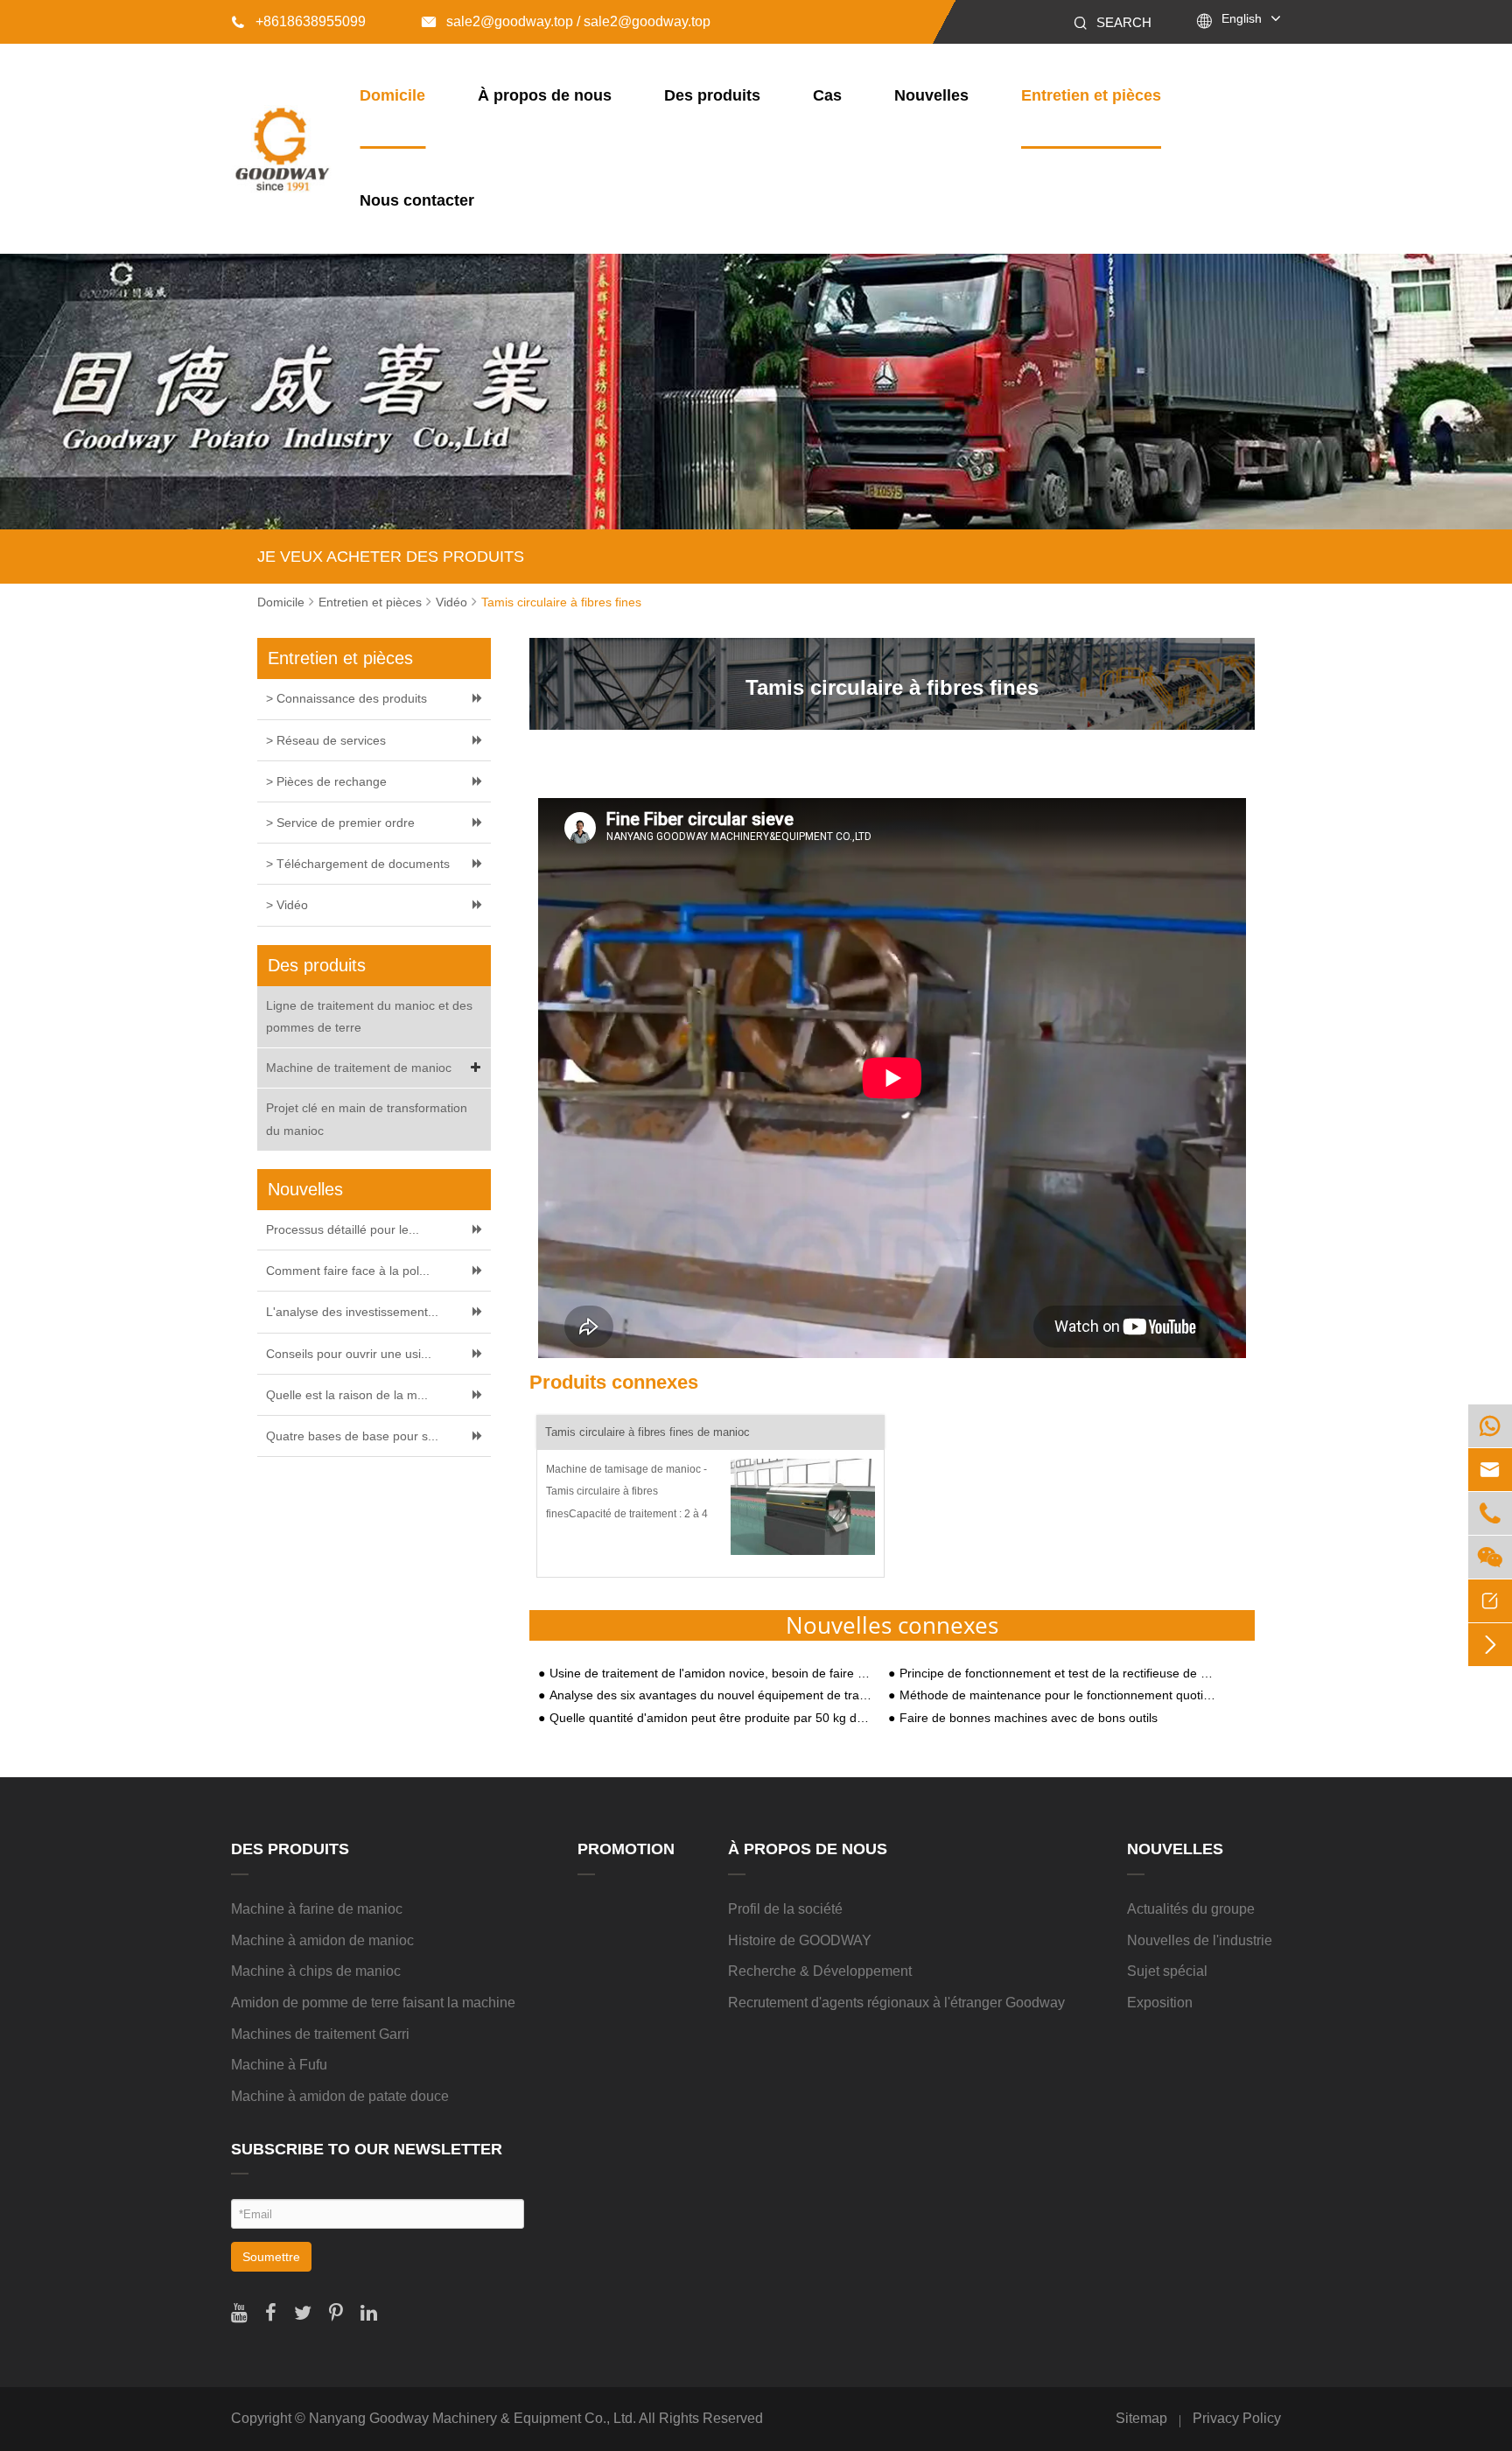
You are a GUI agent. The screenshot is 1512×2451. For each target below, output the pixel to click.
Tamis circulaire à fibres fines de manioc (647, 1432)
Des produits (712, 95)
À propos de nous (545, 95)
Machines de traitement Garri (320, 2034)
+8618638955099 (298, 21)
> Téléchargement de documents (358, 864)
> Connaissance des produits (346, 698)
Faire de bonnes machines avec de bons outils (1029, 1718)
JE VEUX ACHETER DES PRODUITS (391, 557)
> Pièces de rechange (326, 781)
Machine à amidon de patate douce (340, 2096)
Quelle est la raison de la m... (347, 1395)
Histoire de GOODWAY (800, 1940)
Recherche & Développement (820, 1971)
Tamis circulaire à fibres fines (561, 602)
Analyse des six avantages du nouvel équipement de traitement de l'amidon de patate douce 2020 (710, 1695)
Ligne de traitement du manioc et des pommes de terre (369, 1016)
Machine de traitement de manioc (359, 1068)
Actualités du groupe (1191, 1909)
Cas (827, 95)
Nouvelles (931, 95)
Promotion (626, 1849)
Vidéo (451, 602)
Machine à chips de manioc (316, 1971)
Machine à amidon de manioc (322, 1940)
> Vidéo (287, 905)
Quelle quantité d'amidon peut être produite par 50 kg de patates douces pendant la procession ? (710, 1718)
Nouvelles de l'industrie (1200, 1940)
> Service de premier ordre (340, 823)
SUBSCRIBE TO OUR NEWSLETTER (367, 2149)
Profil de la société (785, 1909)
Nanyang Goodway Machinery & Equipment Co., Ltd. (472, 2418)
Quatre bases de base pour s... (352, 1436)
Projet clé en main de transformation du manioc (367, 1119)
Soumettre (271, 2257)
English (1242, 18)
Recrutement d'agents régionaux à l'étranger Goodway (896, 2003)
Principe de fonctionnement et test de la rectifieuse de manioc (1060, 1674)
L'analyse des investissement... (352, 1312)
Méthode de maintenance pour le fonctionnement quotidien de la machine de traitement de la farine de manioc (1060, 1695)
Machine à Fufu (279, 2065)
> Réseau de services (326, 740)
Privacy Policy (1237, 2418)
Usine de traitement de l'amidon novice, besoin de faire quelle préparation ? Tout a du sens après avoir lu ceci (710, 1674)
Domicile (392, 95)
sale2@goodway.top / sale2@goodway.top (566, 21)
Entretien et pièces (1091, 95)
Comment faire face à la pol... (348, 1271)
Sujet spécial (1167, 1971)
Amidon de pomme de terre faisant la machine (373, 2003)
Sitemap (1141, 2418)
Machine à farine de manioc (317, 1909)
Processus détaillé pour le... (343, 1229)
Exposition (1160, 2003)
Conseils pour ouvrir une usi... (349, 1354)
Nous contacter (417, 200)
